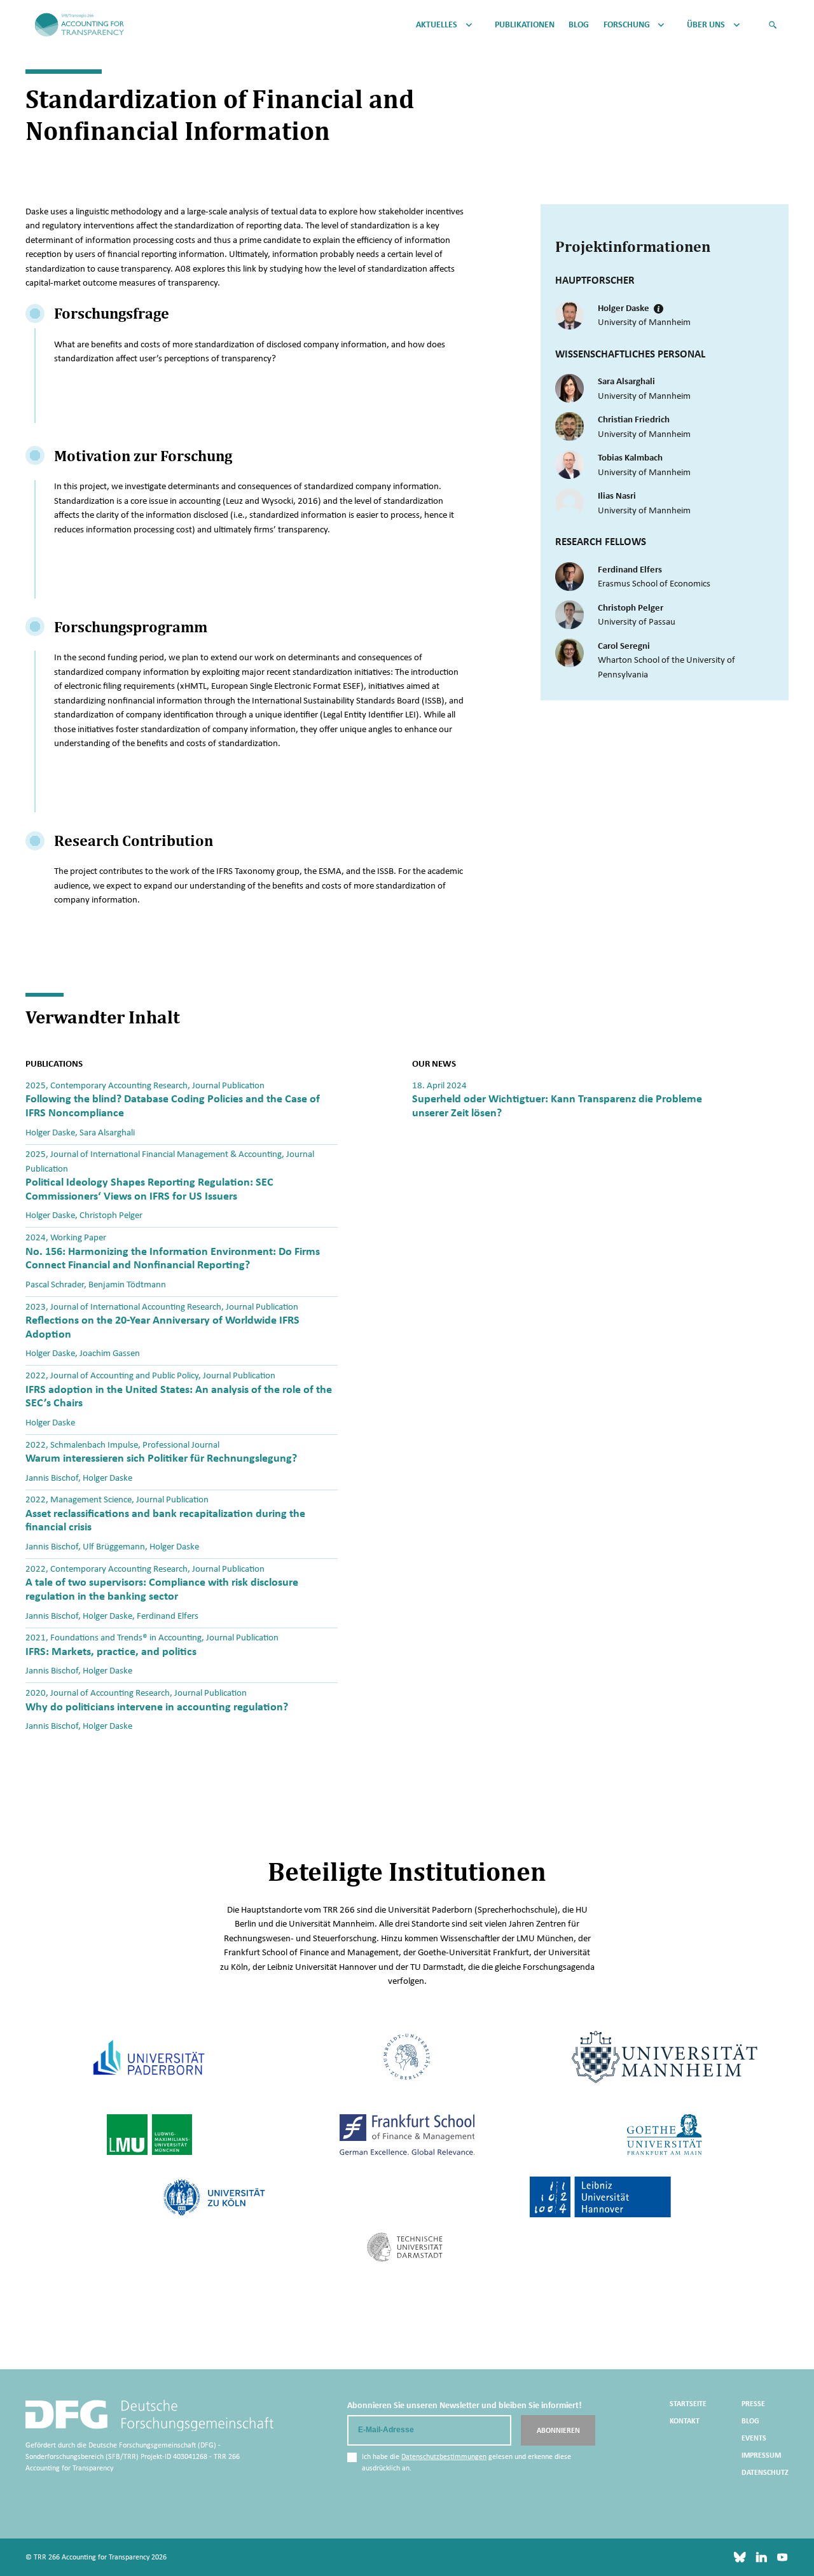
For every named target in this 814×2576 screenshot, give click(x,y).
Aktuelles (437, 25)
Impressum (761, 2455)
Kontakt (685, 2421)
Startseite (688, 2404)
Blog (579, 25)
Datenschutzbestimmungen (444, 2456)
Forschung (627, 25)
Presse (753, 2404)
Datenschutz (765, 2472)
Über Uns (706, 25)
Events (754, 2438)
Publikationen (525, 25)
